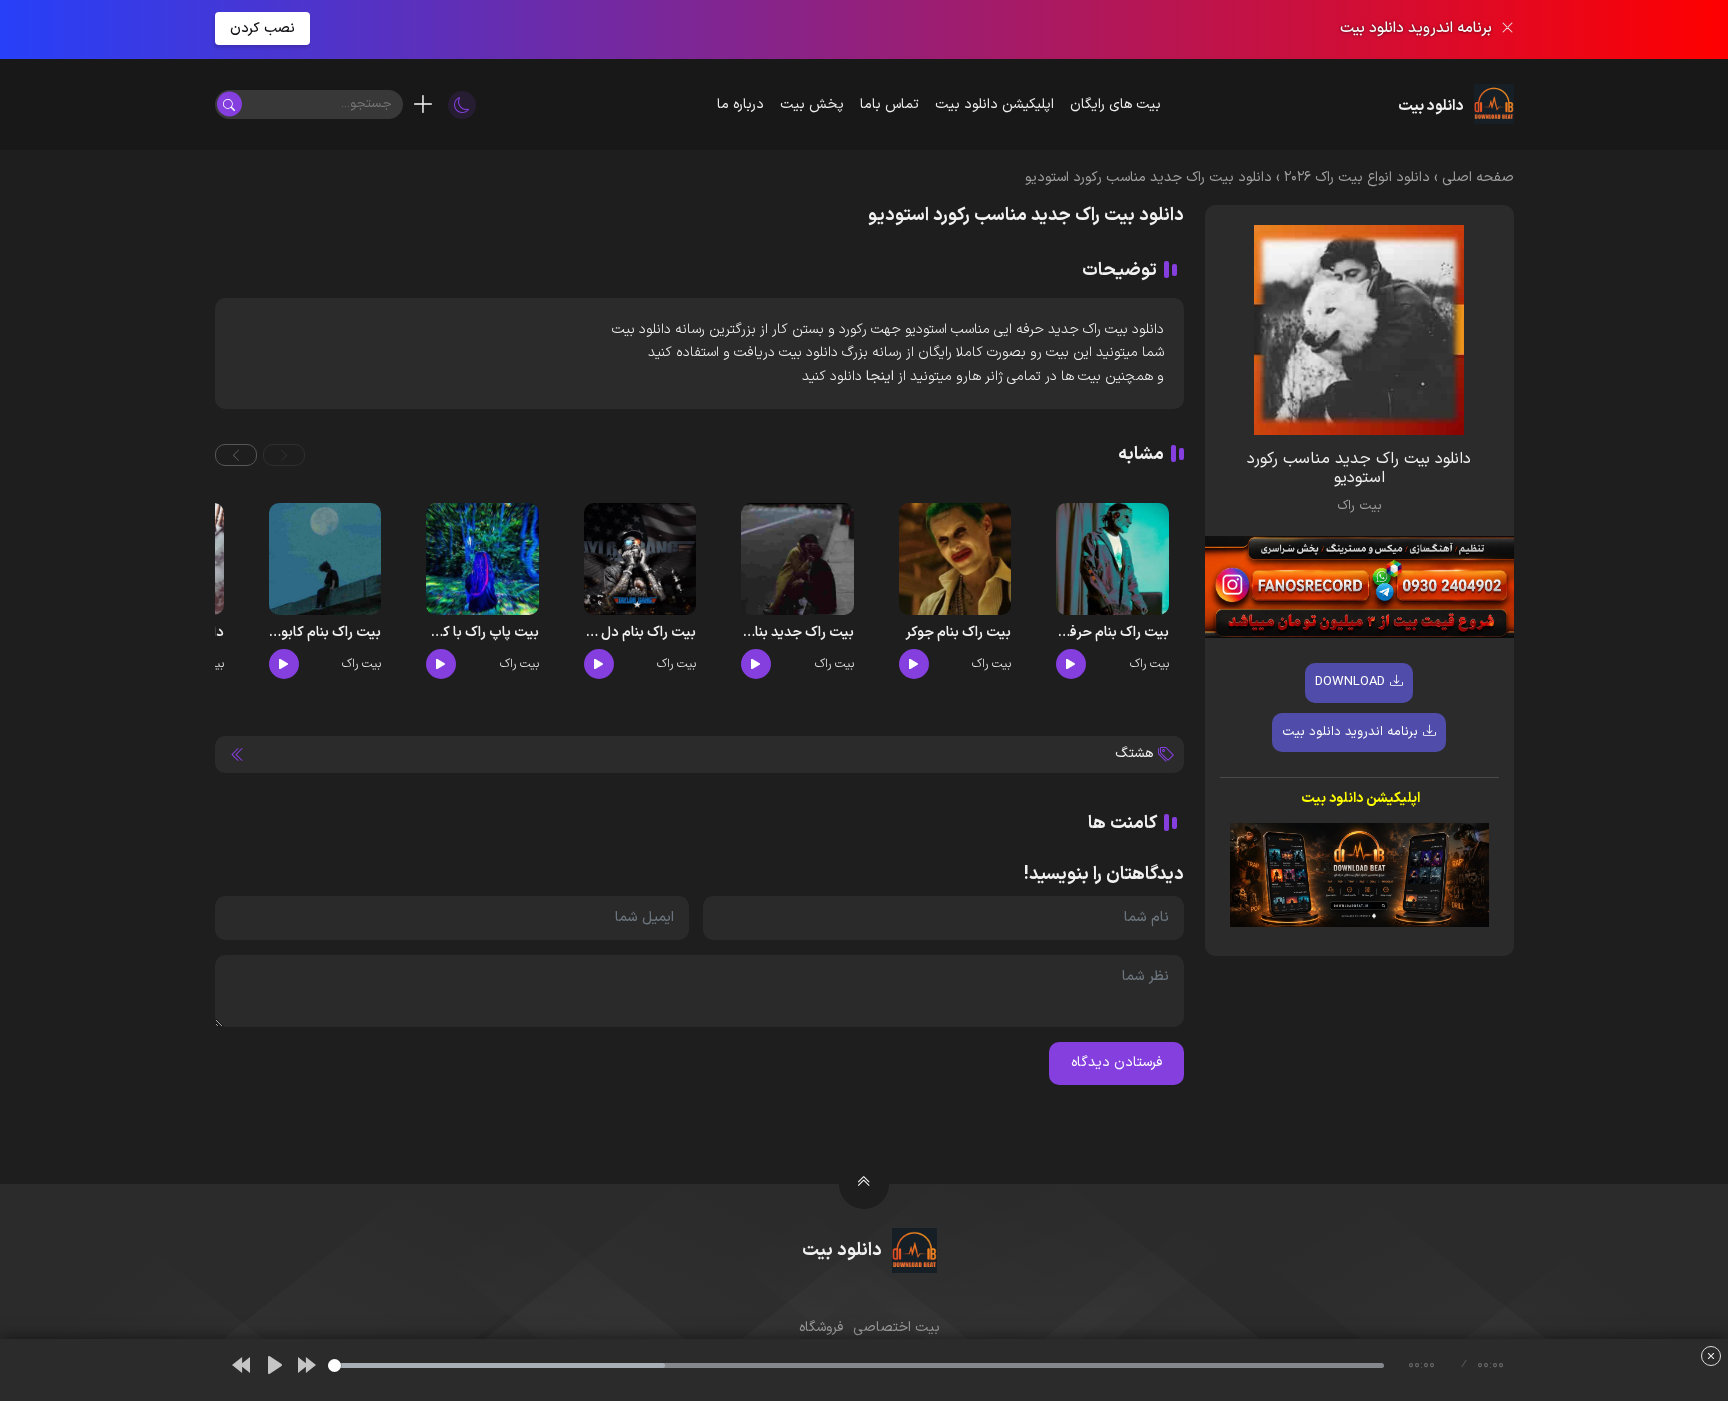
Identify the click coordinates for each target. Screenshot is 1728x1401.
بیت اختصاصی (896, 1327)
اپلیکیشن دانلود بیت (994, 104)
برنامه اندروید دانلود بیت (1350, 732)
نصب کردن (262, 28)
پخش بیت (812, 104)
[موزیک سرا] (462, 104)
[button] (284, 455)
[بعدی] (307, 1365)
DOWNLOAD (1350, 682)
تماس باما (889, 104)
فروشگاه (821, 1327)
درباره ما (740, 104)
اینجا (880, 376)
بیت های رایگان (1115, 104)
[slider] (856, 1365)
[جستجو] (229, 104)
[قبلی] (241, 1365)
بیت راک (1359, 506)
